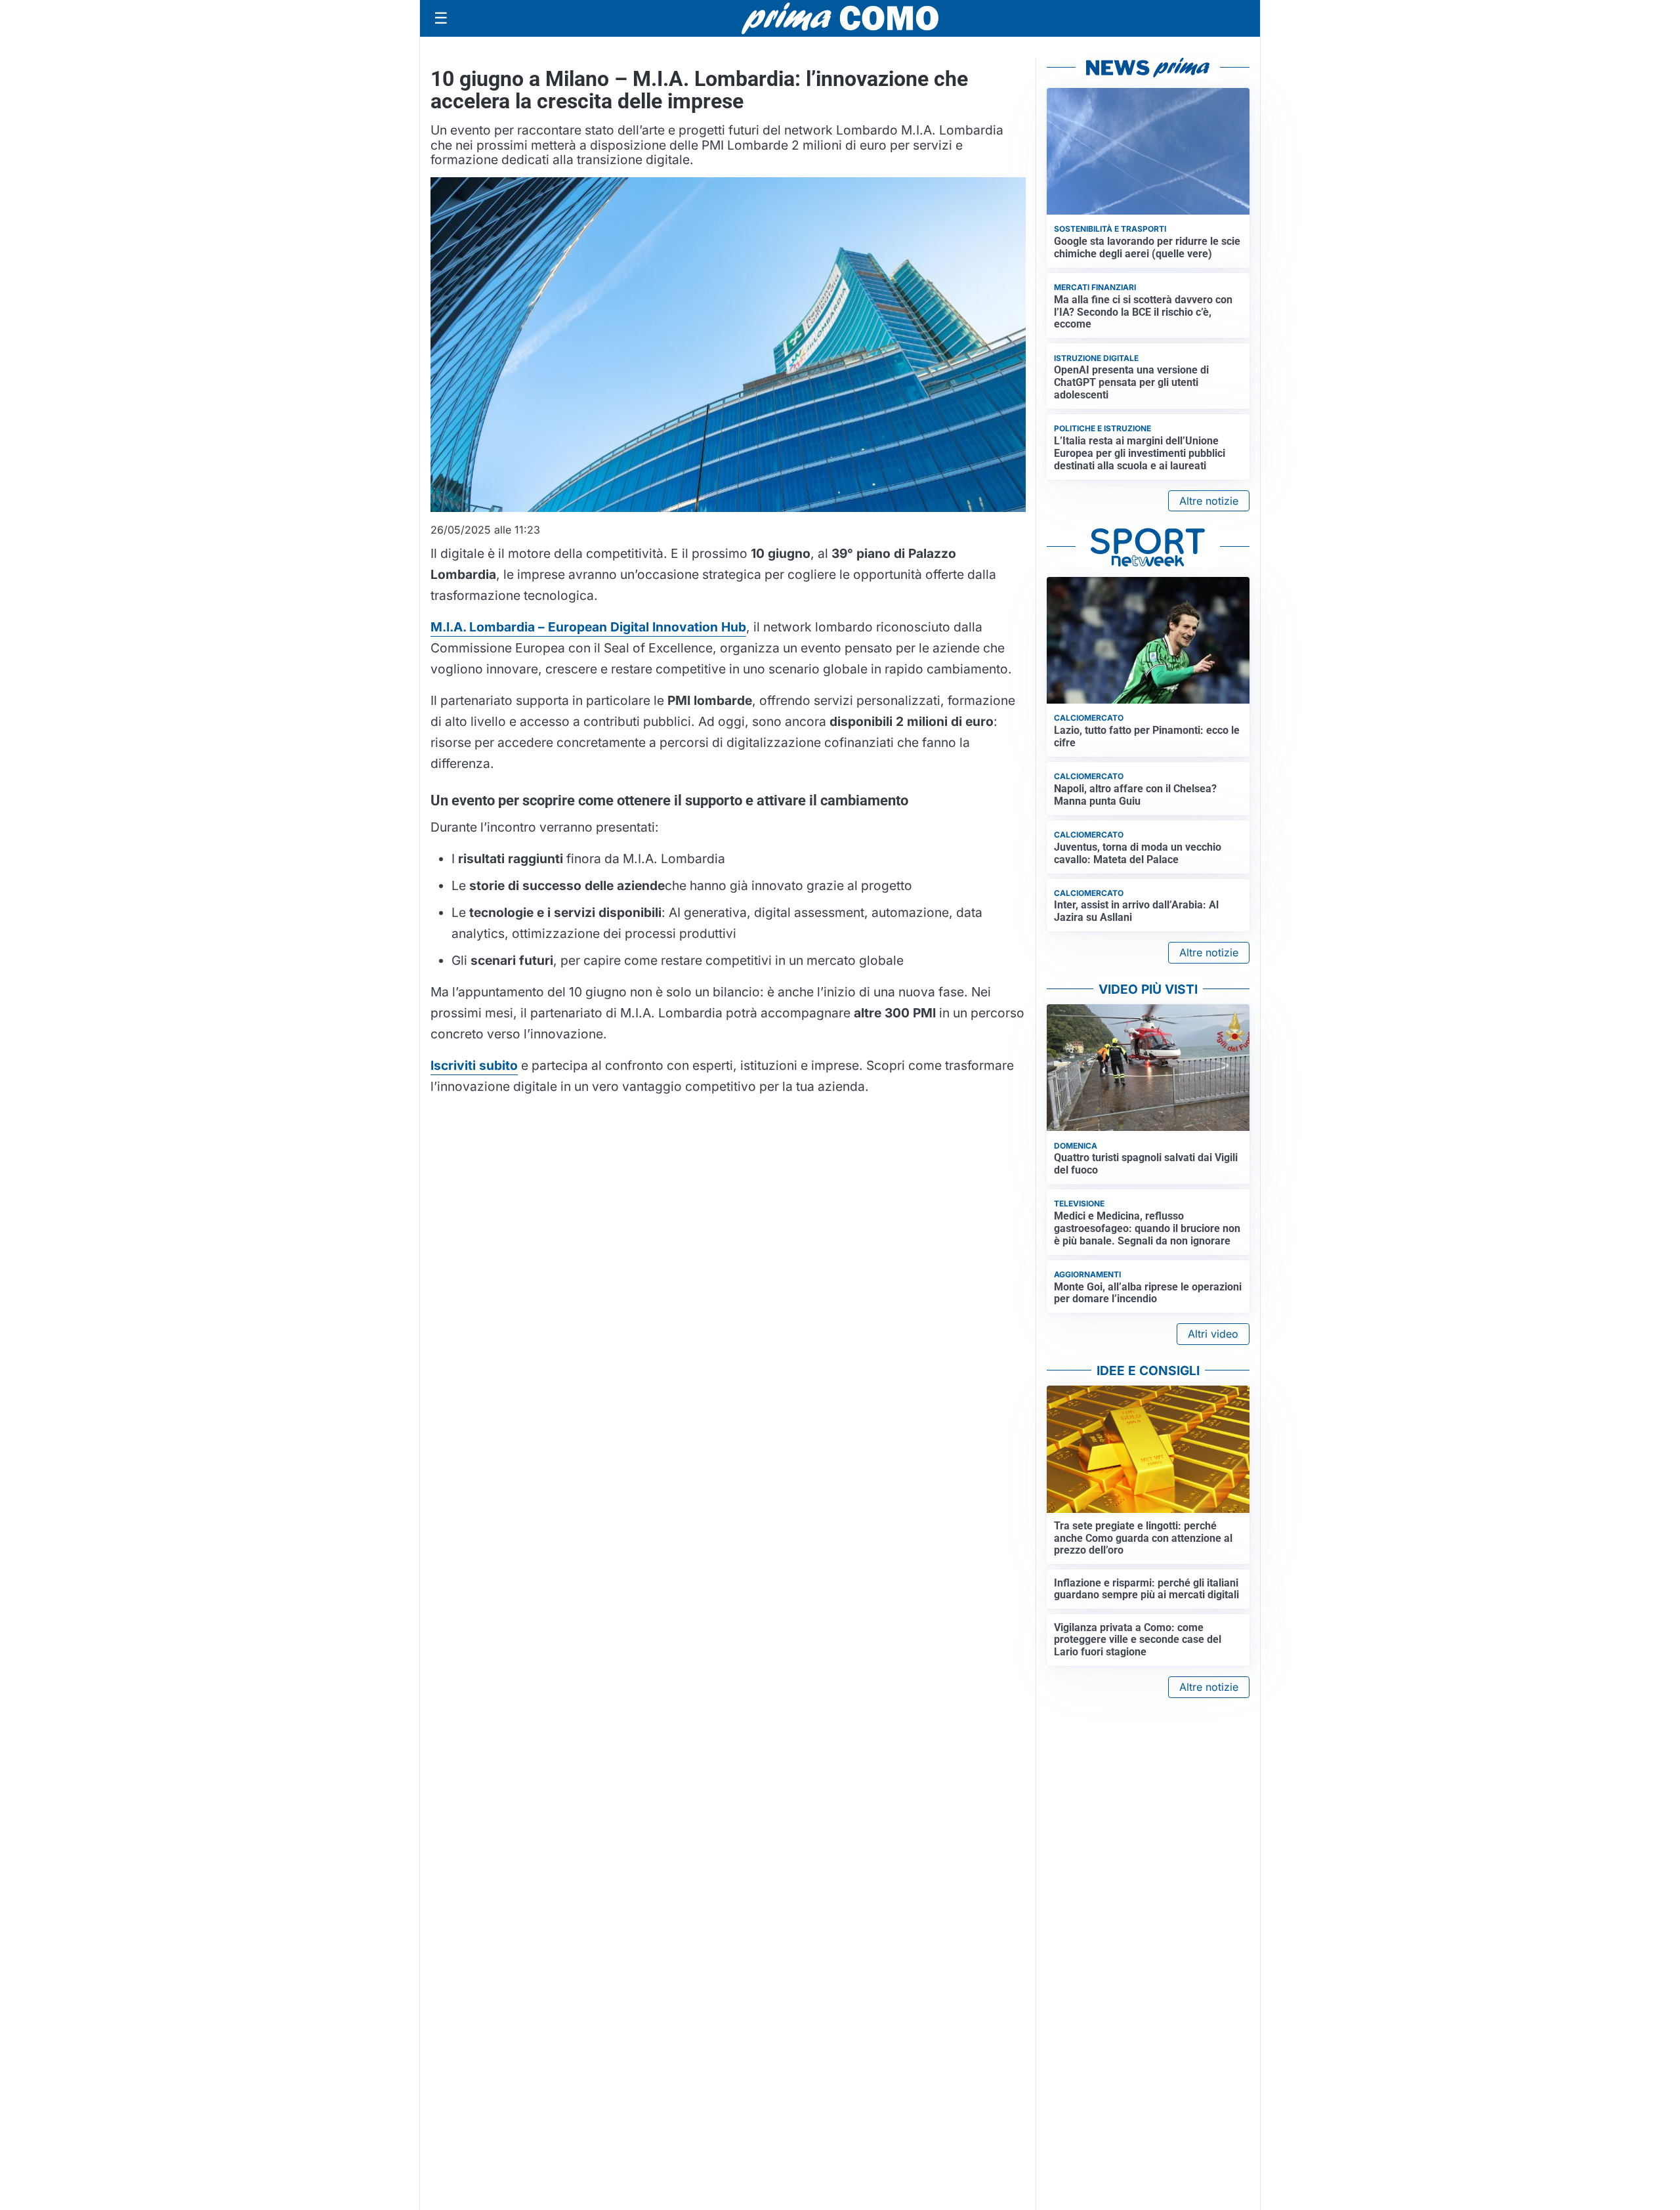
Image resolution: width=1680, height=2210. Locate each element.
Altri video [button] (1213, 1334)
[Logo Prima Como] (840, 18)
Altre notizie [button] (1209, 501)
